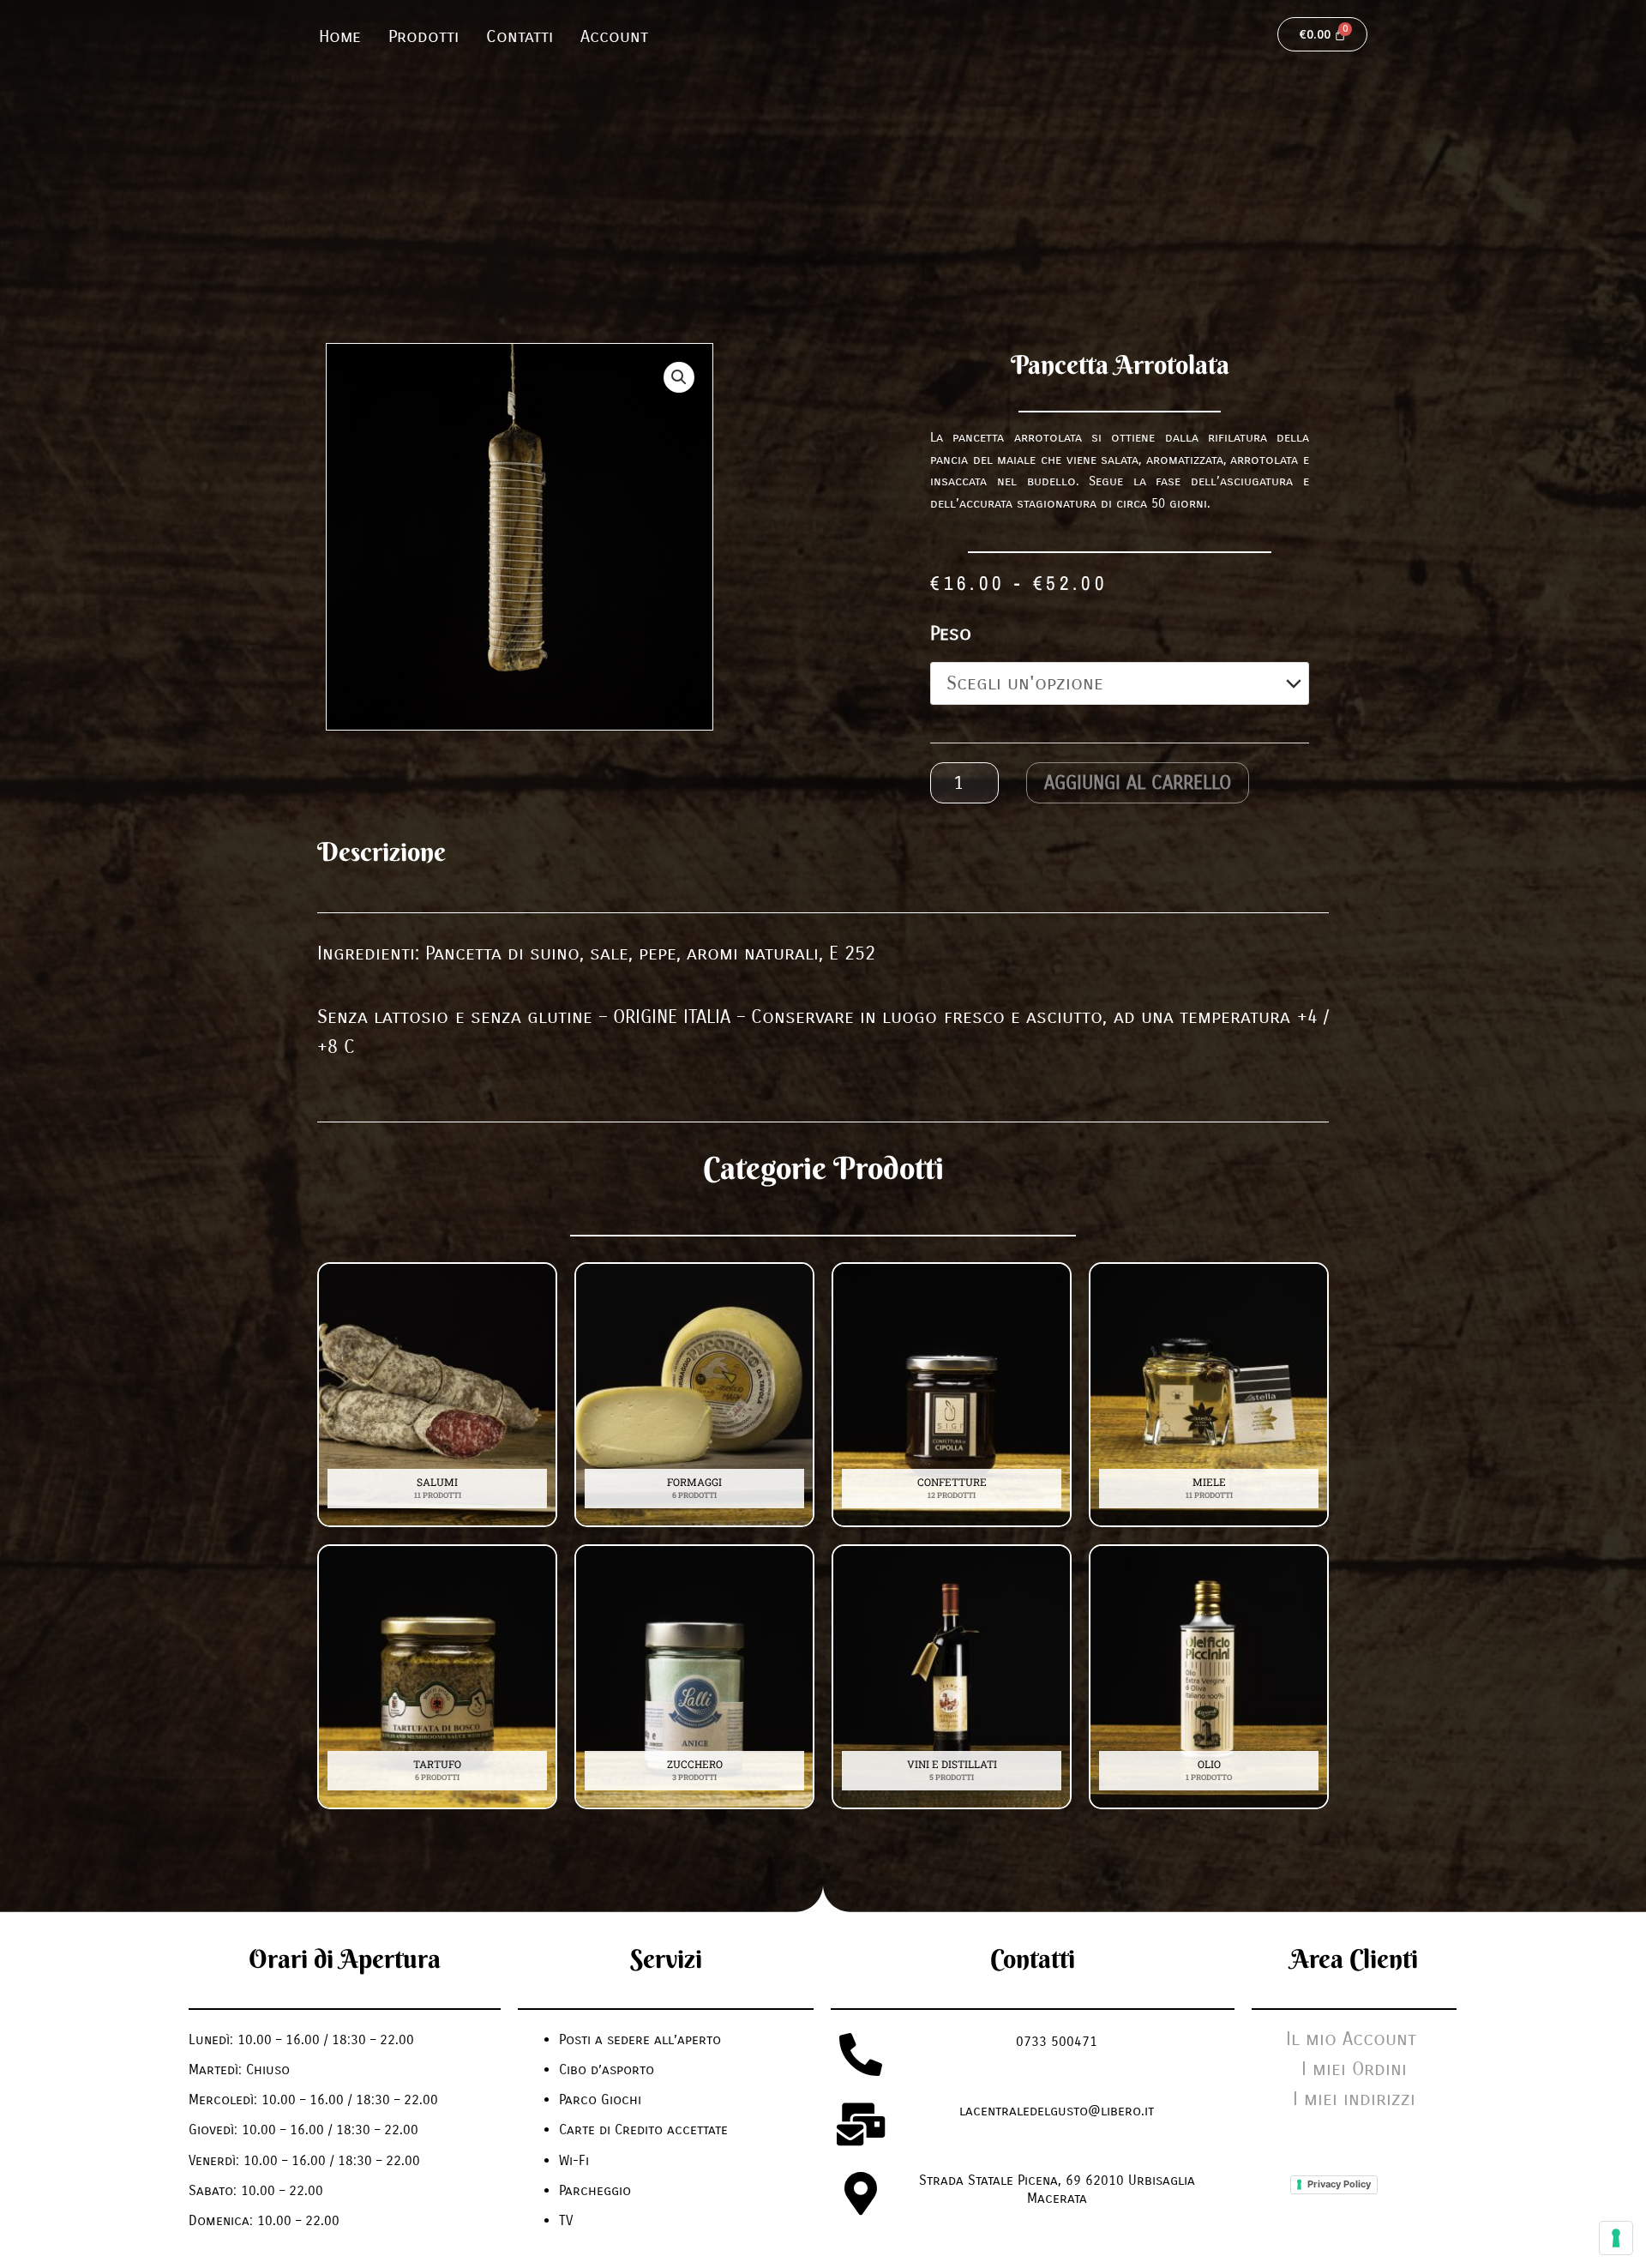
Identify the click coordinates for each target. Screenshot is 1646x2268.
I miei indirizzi (1354, 2099)
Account (614, 36)
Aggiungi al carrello (1138, 783)
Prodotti (424, 36)
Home (340, 36)
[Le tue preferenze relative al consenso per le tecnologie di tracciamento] (1616, 2238)
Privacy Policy (1339, 2184)
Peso (951, 634)
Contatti (520, 36)
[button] (679, 377)
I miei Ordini (1354, 2069)
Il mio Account (1354, 2039)
